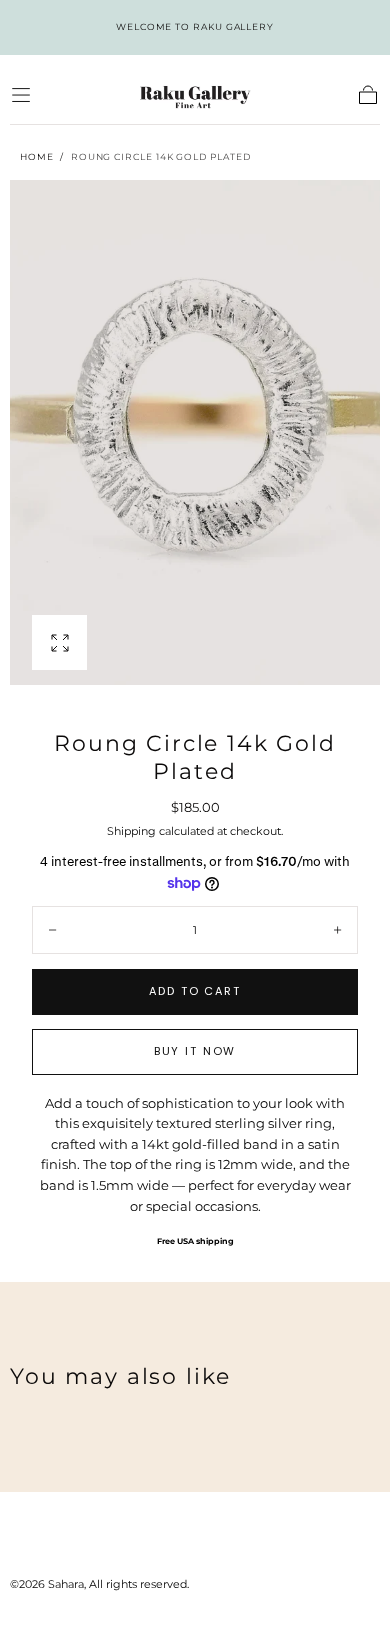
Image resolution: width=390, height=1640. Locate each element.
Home (37, 156)
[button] (21, 95)
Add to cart (194, 991)
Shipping (131, 831)
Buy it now (195, 1051)
